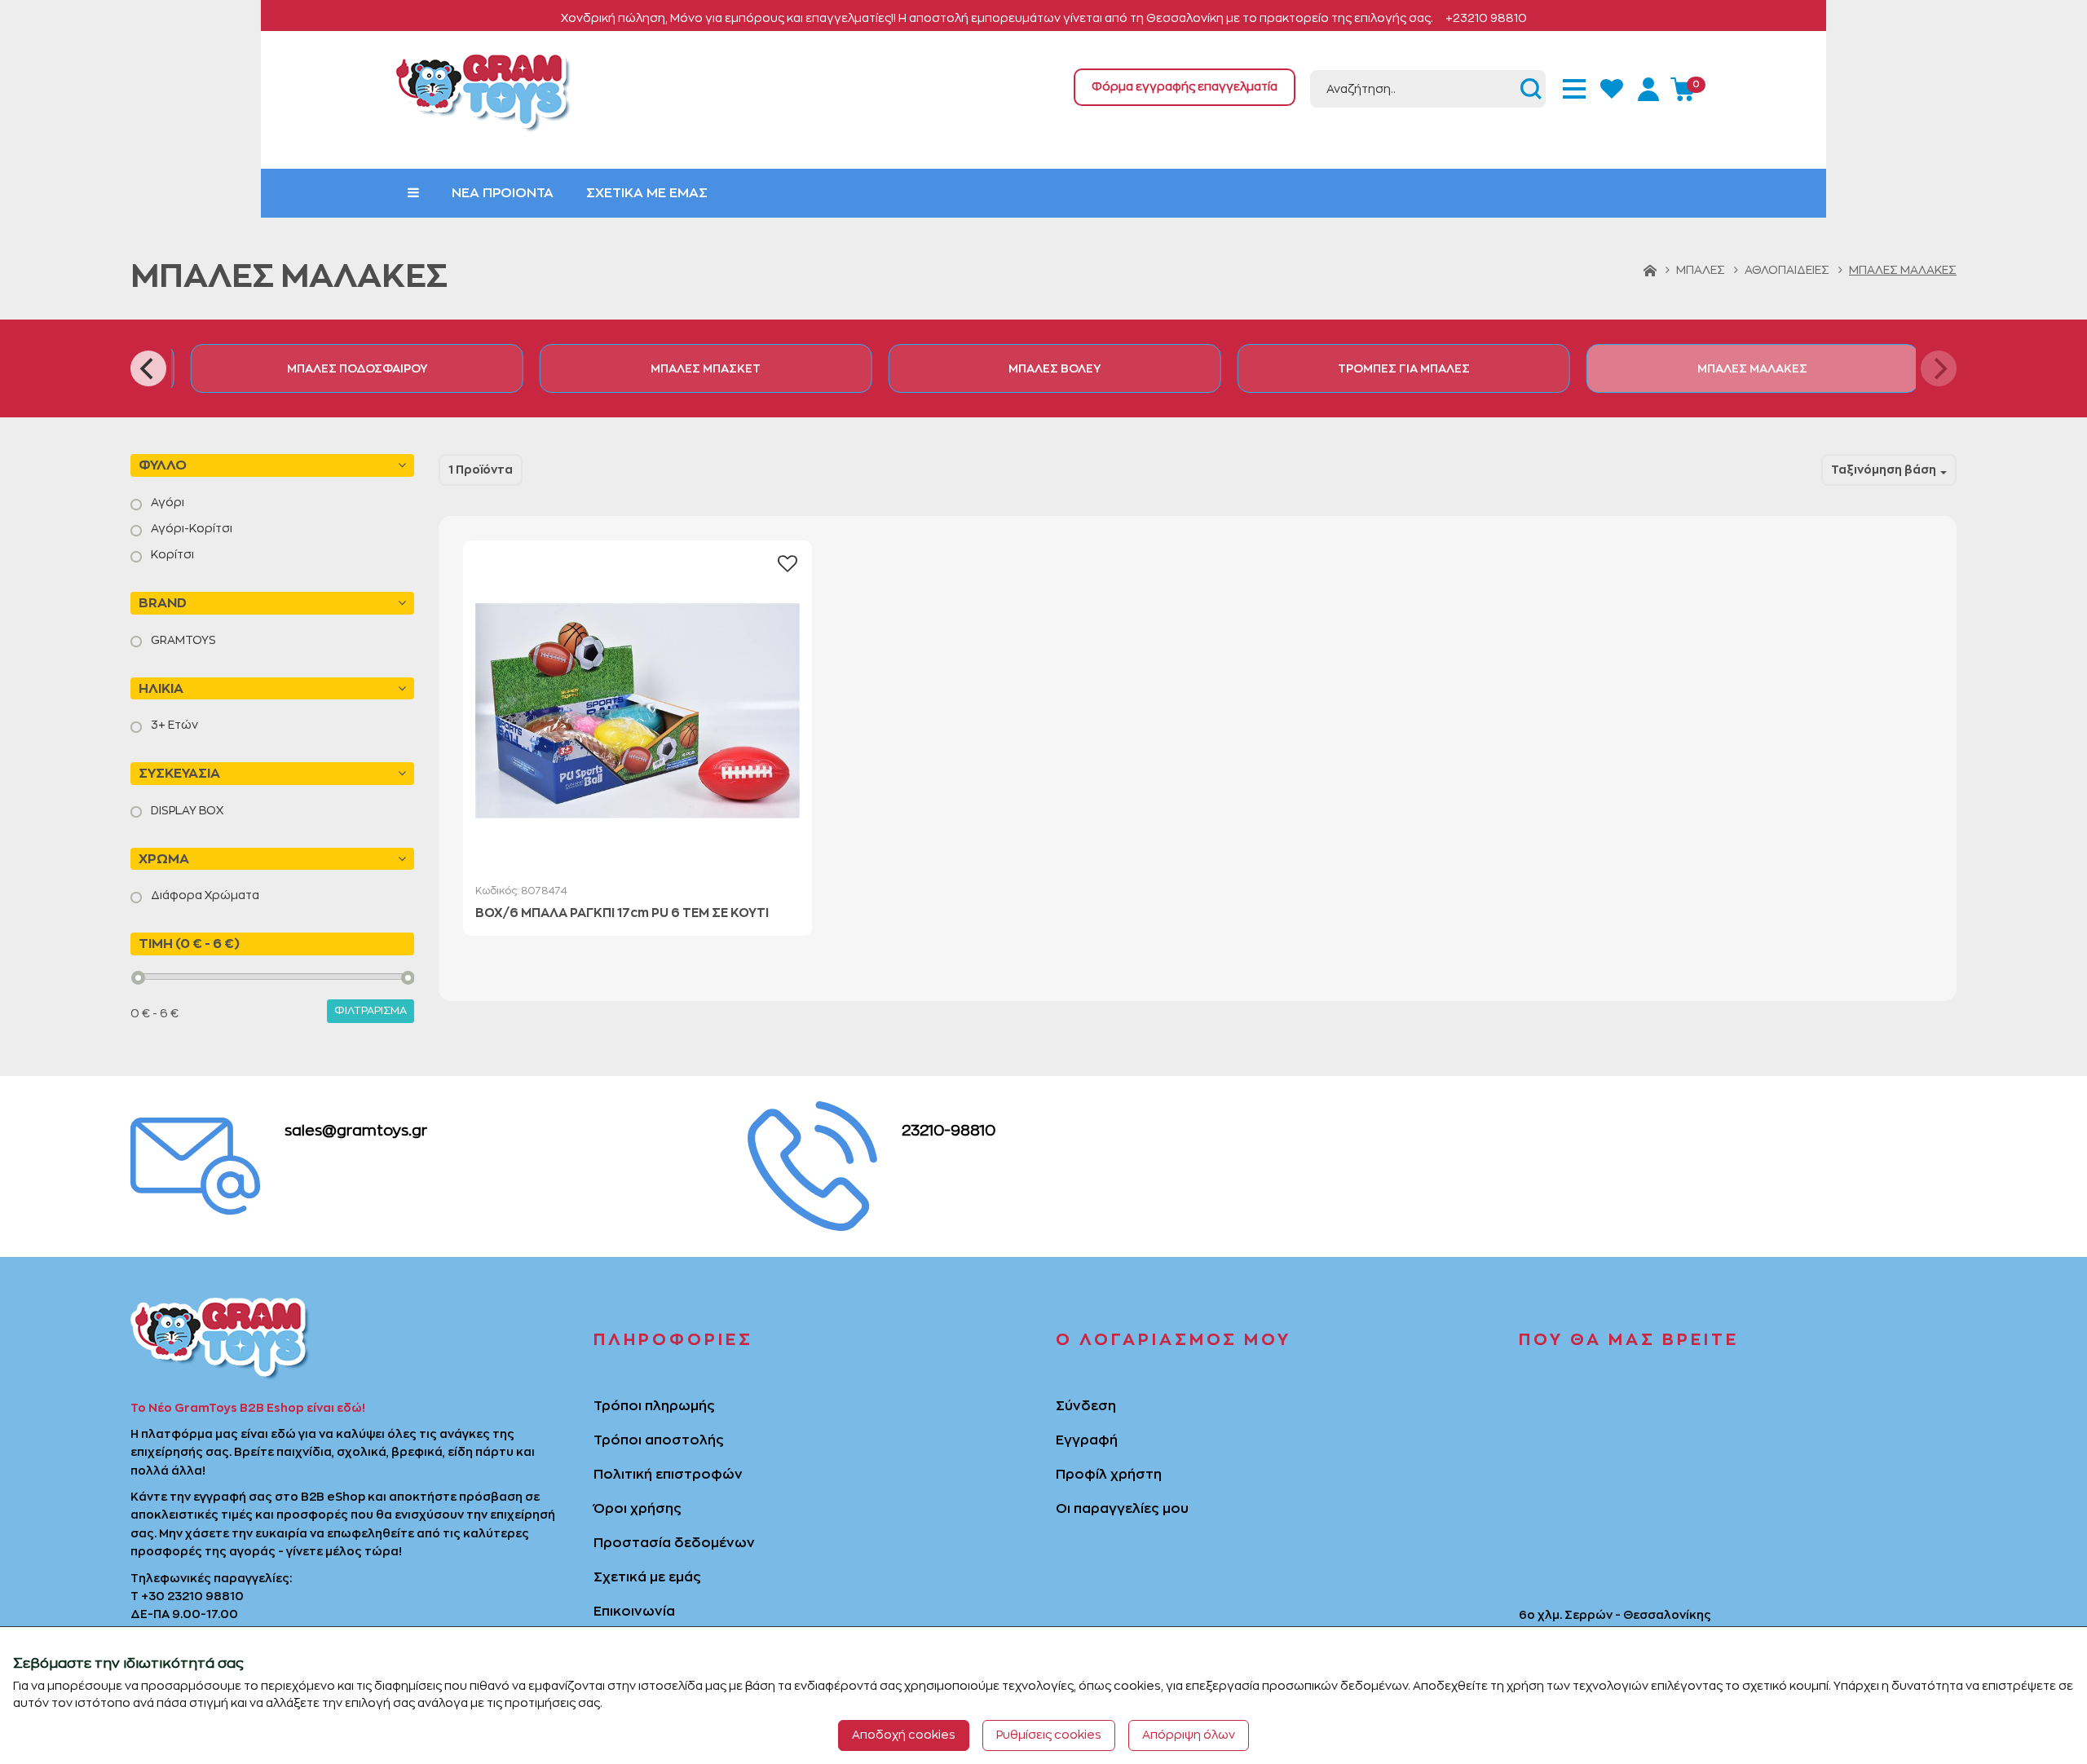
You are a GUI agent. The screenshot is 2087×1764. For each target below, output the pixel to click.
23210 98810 (205, 1596)
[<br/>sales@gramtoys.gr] (195, 1164)
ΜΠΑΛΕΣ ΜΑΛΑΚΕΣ (1742, 368)
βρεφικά (417, 1452)
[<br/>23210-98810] (812, 1164)
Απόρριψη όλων (1189, 1735)
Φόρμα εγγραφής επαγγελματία (1185, 86)
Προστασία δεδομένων (674, 1543)
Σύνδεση (1086, 1406)
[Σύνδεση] (1651, 86)
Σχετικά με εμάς (647, 1577)
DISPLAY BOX (186, 810)
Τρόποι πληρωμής (654, 1406)
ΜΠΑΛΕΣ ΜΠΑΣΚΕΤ (695, 368)
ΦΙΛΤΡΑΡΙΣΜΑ (371, 1010)
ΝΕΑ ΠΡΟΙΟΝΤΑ (503, 193)
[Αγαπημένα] (1613, 86)
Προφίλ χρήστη (1109, 1475)
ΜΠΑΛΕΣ (1701, 270)
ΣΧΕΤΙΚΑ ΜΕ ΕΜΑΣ (647, 193)
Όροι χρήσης (638, 1509)
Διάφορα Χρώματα (204, 895)
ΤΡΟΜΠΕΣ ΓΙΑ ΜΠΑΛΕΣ (1392, 368)
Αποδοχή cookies (904, 1735)
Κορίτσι (171, 554)
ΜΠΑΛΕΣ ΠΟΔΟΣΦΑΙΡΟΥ (346, 368)
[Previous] (148, 368)
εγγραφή (220, 1497)
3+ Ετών (173, 725)
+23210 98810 (1486, 18)
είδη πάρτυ (481, 1452)
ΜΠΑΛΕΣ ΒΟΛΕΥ (1044, 368)
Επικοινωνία (634, 1612)
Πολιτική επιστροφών (668, 1475)
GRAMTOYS (182, 640)
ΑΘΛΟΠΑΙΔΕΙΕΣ (1787, 270)
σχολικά (362, 1452)
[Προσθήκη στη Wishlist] (788, 564)
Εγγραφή (1087, 1440)
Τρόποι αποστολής (659, 1440)
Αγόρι (166, 502)
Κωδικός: (521, 891)
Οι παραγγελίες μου (1122, 1509)
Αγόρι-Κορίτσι (190, 528)
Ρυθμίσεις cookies (1049, 1735)
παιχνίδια (304, 1452)
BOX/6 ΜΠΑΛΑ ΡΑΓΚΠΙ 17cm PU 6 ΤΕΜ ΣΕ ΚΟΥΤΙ (622, 913)
